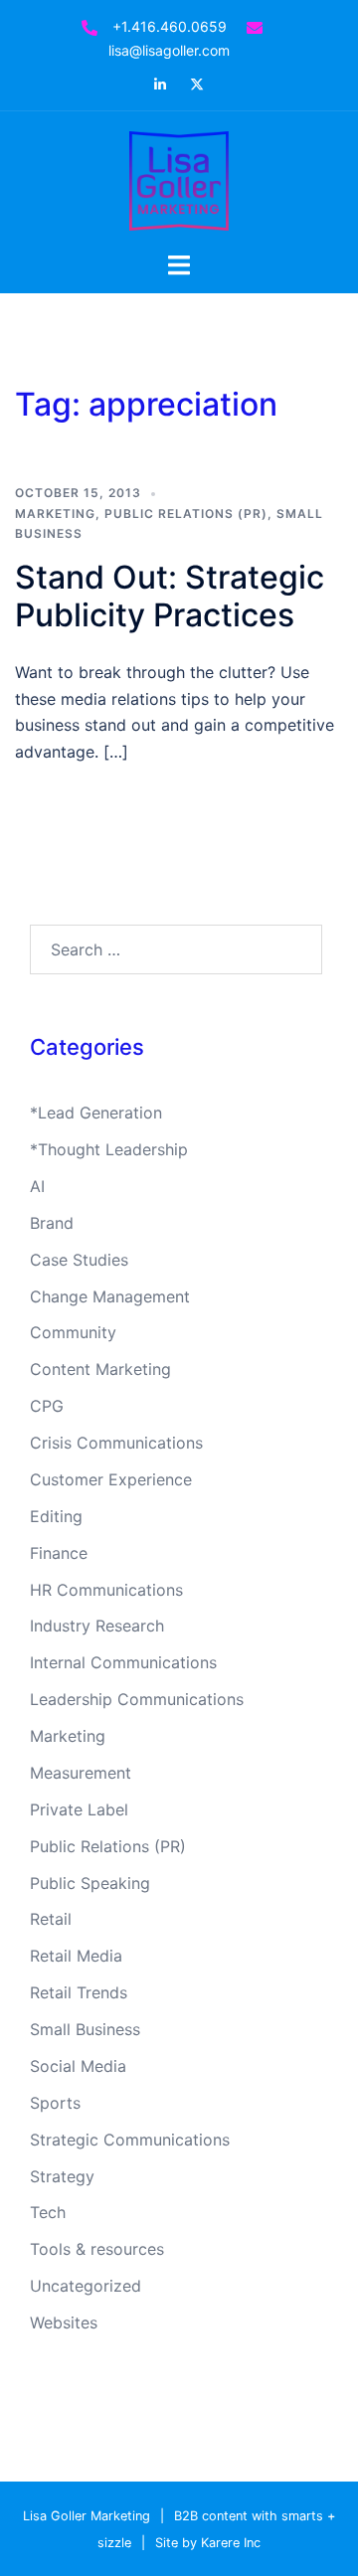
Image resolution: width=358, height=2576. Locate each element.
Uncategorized (86, 2286)
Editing (56, 1516)
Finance (59, 1553)
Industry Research (97, 1626)
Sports (55, 2103)
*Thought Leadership (109, 1149)
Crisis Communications (116, 1443)
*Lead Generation (96, 1113)
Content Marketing (100, 1369)
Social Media (78, 2066)
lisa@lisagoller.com (169, 50)
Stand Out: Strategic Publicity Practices (170, 596)
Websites (64, 2322)
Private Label (79, 1809)
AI (37, 1186)
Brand (52, 1223)
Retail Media (76, 1956)
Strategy (62, 2176)
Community (73, 1332)
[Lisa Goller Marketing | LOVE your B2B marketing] (179, 179)
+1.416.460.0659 (170, 26)
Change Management (110, 1296)
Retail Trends (79, 1992)
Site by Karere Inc (208, 2543)
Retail (51, 1919)
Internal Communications (123, 1662)
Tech (48, 2212)
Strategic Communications (130, 2140)
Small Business (85, 2029)
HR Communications (106, 1590)
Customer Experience (111, 1479)
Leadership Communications (137, 1699)
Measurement (81, 1773)
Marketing (55, 514)
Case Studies (79, 1260)
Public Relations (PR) (186, 514)
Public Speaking (90, 1883)
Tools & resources (97, 2249)
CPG (47, 1406)
